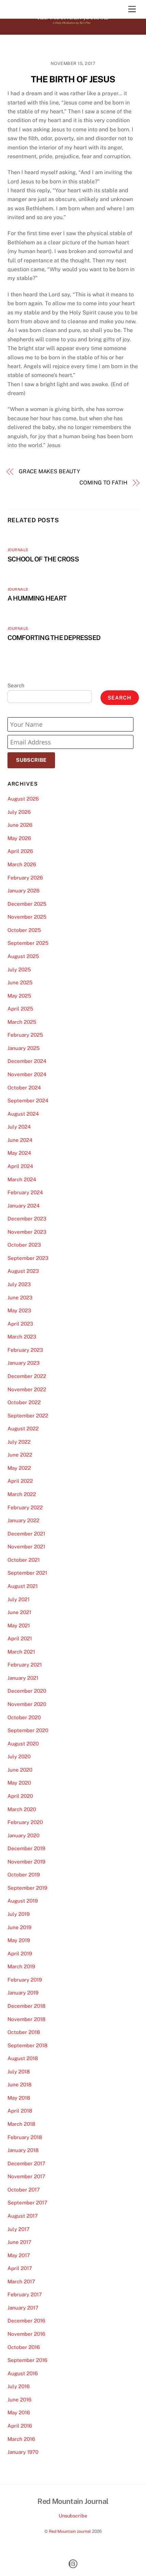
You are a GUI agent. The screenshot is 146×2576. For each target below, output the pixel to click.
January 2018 (23, 2150)
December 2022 (27, 1376)
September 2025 (28, 943)
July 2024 (19, 1127)
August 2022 (23, 1429)
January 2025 (24, 1048)
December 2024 (27, 1061)
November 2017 (26, 2176)
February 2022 (25, 1507)
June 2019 (19, 1927)
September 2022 (28, 1416)
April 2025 (20, 1009)
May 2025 (19, 996)
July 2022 (19, 1442)
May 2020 (19, 1783)
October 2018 (24, 2032)
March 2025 (22, 1022)
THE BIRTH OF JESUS (73, 79)
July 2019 (19, 1914)
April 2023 (20, 1324)
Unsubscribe (73, 2516)
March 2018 (21, 2124)
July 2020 (19, 1757)
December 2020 (27, 1691)
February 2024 (25, 1192)
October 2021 (24, 1560)
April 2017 (20, 2268)
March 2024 (22, 1179)
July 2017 (19, 2229)
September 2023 (28, 1258)
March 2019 (21, 1966)
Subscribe (31, 760)
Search (16, 685)
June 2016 (19, 2400)
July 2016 (19, 2386)
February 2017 (25, 2294)
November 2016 (26, 2334)
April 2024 (20, 1166)
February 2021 (25, 1665)
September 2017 (27, 2203)
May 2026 (19, 838)
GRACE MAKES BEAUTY (49, 471)
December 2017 (26, 2163)
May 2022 (19, 1468)
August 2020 (23, 1744)
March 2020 (22, 1809)
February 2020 (25, 1822)
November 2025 (27, 917)
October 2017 (24, 2190)
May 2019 (19, 1940)
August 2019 (23, 1901)
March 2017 (21, 2282)
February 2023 (25, 1350)
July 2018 (19, 2072)
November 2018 (26, 2019)
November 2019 (26, 1862)
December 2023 (27, 1219)
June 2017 (19, 2242)
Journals (18, 550)
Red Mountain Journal (70, 2531)
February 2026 (25, 878)
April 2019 (20, 1954)
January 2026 (23, 891)
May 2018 (19, 2098)
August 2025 (23, 956)
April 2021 (20, 1638)
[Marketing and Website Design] (73, 2567)
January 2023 (24, 1363)
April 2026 (20, 851)
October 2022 (24, 1402)
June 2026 (20, 825)
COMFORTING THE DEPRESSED (54, 638)
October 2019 (24, 1875)
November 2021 (26, 1547)
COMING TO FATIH (103, 483)
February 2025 (25, 1035)
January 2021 (23, 1678)
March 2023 (22, 1337)
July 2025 (19, 970)
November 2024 (27, 1074)
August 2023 (23, 1271)
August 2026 (23, 799)
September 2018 (28, 2045)
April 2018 (20, 2111)
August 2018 (23, 2058)
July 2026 (19, 812)
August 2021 (23, 1586)
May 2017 (19, 2255)
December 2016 (26, 2321)
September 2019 (27, 1888)
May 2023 (19, 1310)
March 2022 (22, 1494)
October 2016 (24, 2347)
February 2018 (25, 2137)
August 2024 (23, 1114)
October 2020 (24, 1717)
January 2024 (24, 1206)
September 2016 (27, 2360)
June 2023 (20, 1298)
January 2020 (23, 1835)
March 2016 (21, 2439)
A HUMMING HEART (37, 598)
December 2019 (26, 1848)
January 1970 (23, 2452)
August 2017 (23, 2216)
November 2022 (27, 1389)
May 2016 (19, 2413)
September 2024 (28, 1101)
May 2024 (19, 1153)
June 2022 (20, 1455)
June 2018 (20, 2085)
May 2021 (19, 1626)
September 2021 (27, 1573)
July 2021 (19, 1599)
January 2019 (23, 1993)
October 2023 (24, 1245)
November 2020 (27, 1704)
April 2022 (20, 1481)
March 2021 (21, 1652)
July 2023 (19, 1284)
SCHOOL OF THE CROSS (43, 559)
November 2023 (27, 1232)
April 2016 (20, 2426)
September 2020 (28, 1730)
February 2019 (25, 1980)
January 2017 (23, 2308)
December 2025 (27, 904)
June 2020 (20, 1770)
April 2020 (20, 1796)
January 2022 (23, 1520)
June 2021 (19, 1612)
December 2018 (26, 2006)
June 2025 (20, 982)
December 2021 (26, 1534)
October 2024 (24, 1088)
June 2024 (20, 1140)
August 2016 (23, 2373)
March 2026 (22, 864)
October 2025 (24, 930)
